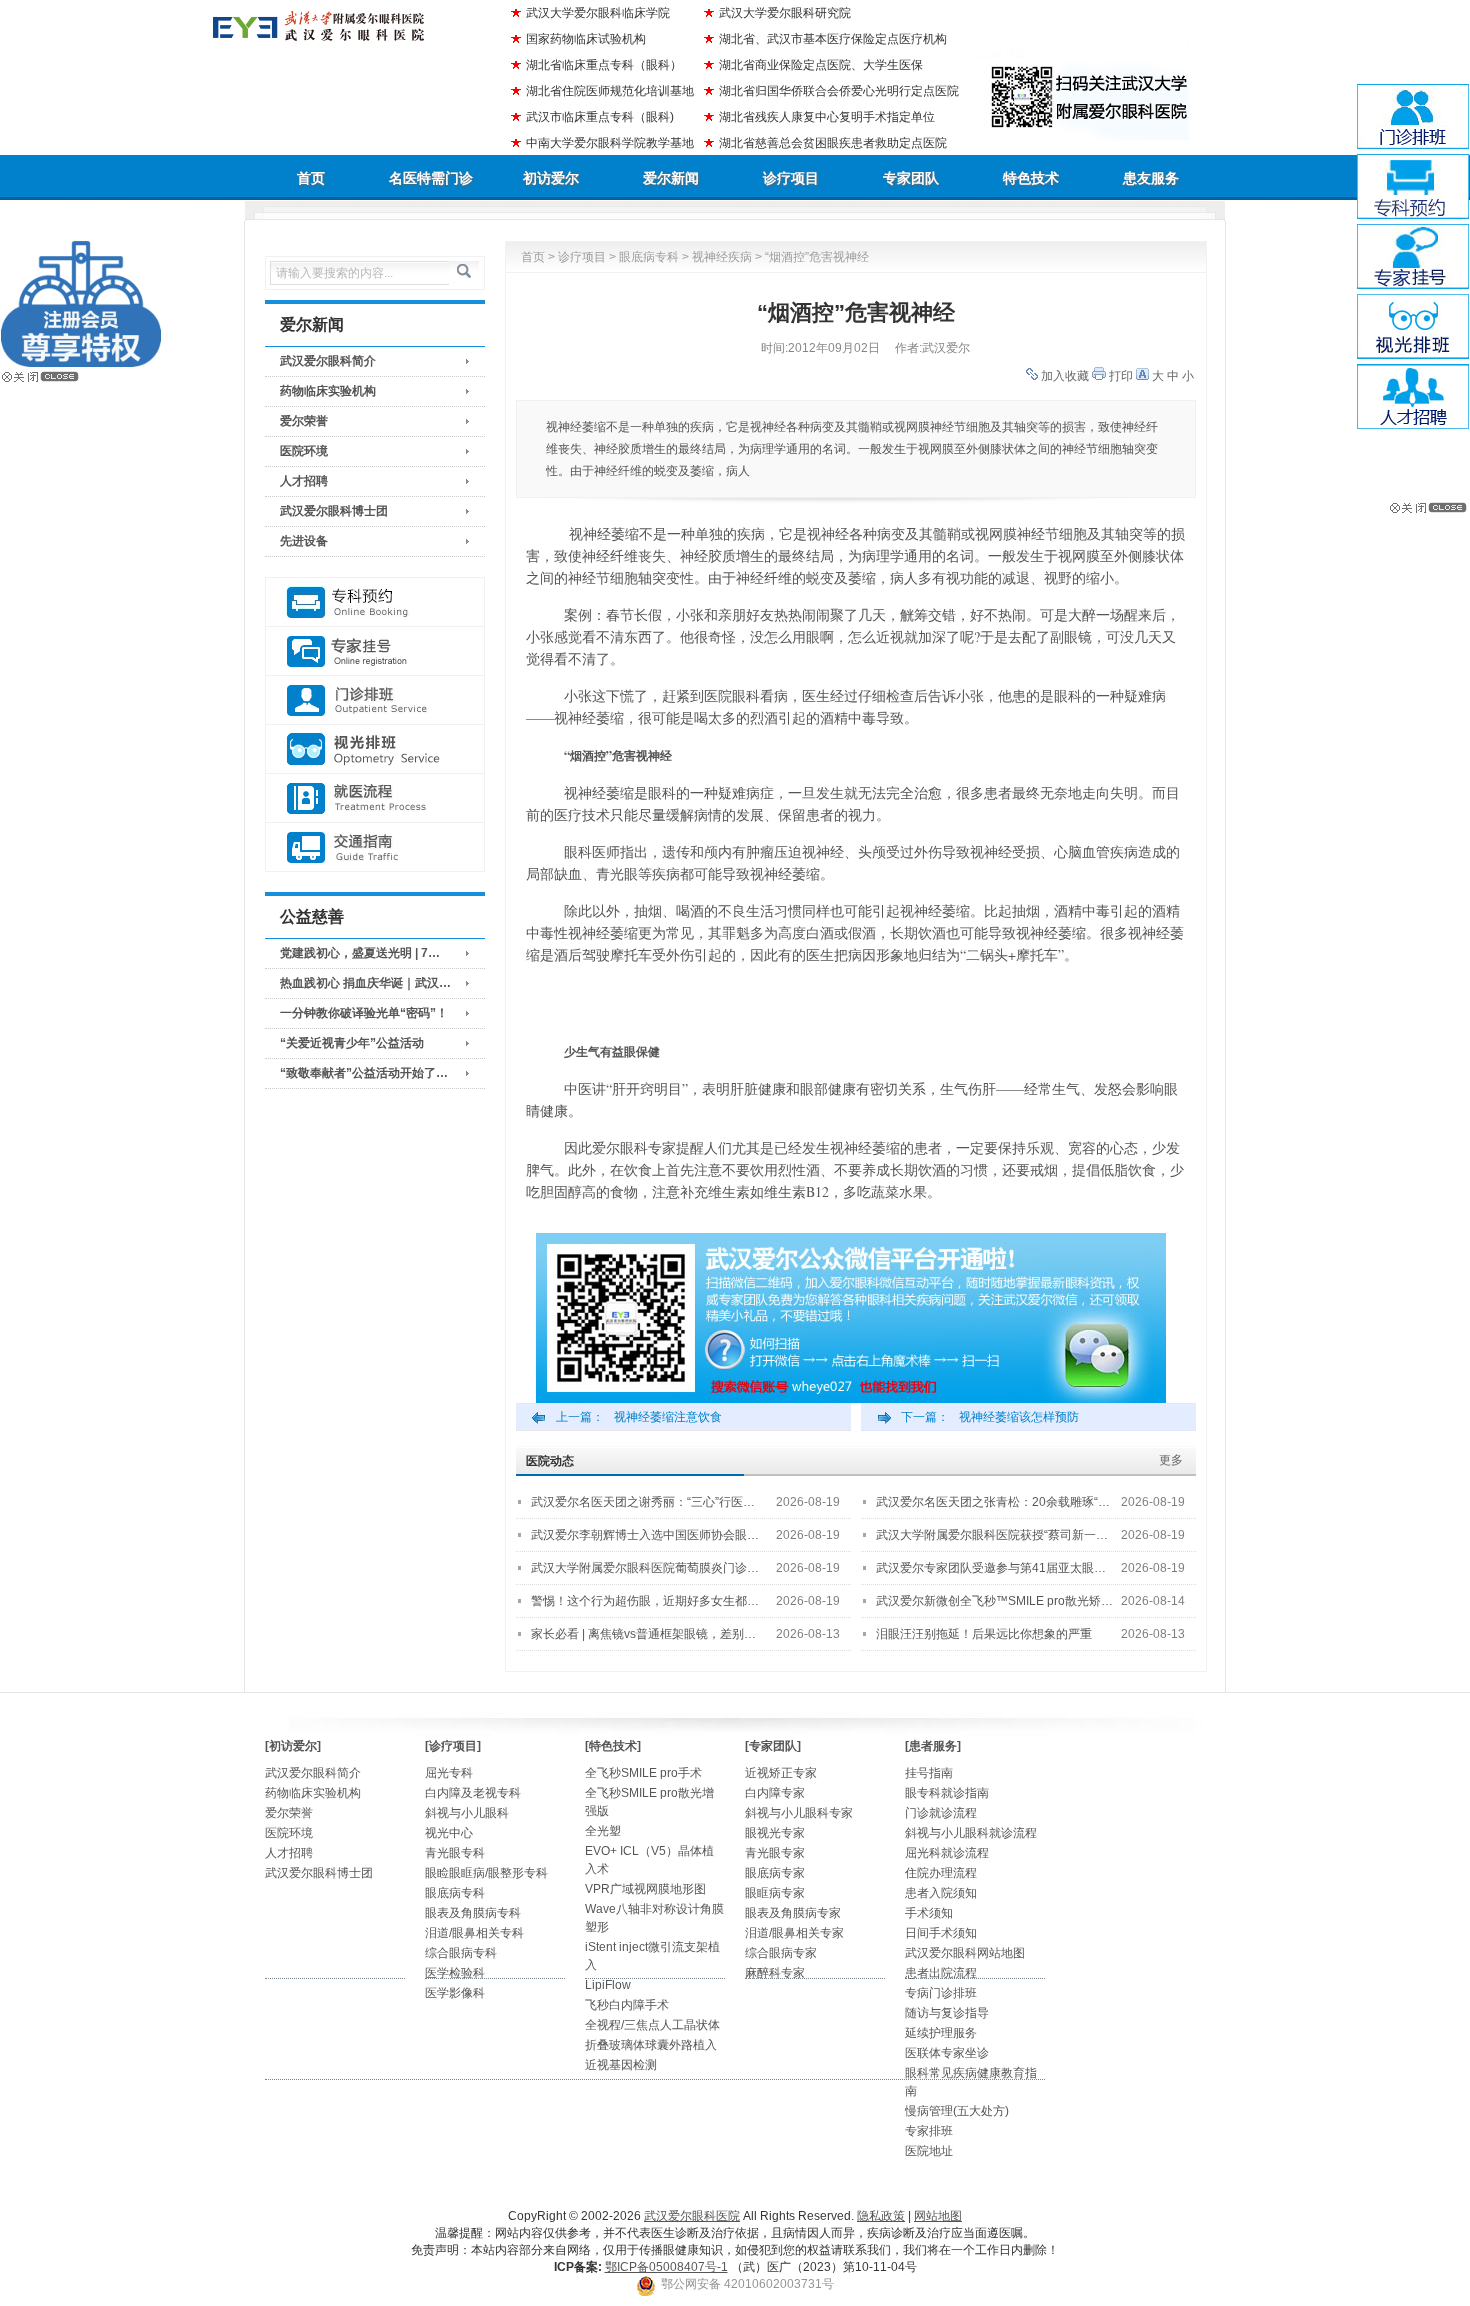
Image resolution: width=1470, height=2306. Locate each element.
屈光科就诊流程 (947, 1853)
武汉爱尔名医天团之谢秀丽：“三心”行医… (643, 1502)
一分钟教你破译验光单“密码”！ (364, 1013)
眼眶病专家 (775, 1893)
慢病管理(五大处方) (957, 2111)
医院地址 (929, 2151)
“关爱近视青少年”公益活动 (352, 1043)
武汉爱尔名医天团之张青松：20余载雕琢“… (993, 1502)
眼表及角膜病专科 (473, 1913)
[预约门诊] (375, 602)
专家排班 (929, 2131)
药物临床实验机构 (328, 391)
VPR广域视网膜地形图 (645, 1889)
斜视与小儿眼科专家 (799, 1813)
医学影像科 (455, 1993)
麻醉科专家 (775, 1973)
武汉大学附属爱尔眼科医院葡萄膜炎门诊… (645, 1568)
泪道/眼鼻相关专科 (474, 1933)
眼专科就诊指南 (947, 1793)
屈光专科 (449, 1773)
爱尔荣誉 (304, 421)
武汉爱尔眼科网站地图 (965, 1953)
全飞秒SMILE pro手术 (643, 1773)
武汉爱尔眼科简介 (328, 361)
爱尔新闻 (671, 178)
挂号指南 (929, 1773)
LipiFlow (608, 1985)
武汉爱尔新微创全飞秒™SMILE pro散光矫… (994, 1601)
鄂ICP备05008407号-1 (666, 2267)
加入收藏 (1065, 376)
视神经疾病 (722, 257)
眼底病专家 (775, 1873)
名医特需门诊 (431, 178)
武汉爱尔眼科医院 (692, 2216)
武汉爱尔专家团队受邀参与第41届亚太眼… (991, 1568)
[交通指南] (375, 847)
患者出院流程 (941, 1973)
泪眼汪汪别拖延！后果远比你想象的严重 (984, 1634)
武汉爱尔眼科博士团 (334, 511)
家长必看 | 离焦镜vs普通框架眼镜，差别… (643, 1634)
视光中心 (449, 1833)
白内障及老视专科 (473, 1793)
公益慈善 (312, 916)
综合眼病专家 (781, 1953)
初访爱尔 (551, 178)
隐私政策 (881, 2216)
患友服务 (1151, 178)
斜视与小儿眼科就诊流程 (971, 1833)
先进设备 (304, 541)
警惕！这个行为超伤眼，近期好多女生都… (645, 1601)
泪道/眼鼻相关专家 (794, 1933)
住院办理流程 (941, 1873)
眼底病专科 (649, 257)
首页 (311, 178)
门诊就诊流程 (941, 1813)
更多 (1171, 1460)
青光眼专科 (455, 1853)
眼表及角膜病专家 (793, 1913)
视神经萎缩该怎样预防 (1019, 1417)
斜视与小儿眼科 (467, 1813)
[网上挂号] (375, 651)
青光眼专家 (775, 1853)
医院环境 (304, 451)
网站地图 (938, 2216)
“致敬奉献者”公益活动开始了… (364, 1073)
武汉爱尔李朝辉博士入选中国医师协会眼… (645, 1535)
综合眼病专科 (461, 1953)
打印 (1121, 376)
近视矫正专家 (781, 1773)
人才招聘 (304, 481)
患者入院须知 (941, 1893)
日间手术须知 (941, 1933)
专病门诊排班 (941, 1993)
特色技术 (1031, 178)
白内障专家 (775, 1793)
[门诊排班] (375, 700)
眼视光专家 (775, 1833)
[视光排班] (375, 749)
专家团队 (911, 178)
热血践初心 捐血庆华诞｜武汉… (365, 983)
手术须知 (929, 1913)
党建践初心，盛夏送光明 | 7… (360, 953)
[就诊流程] (375, 798)
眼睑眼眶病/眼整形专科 (486, 1873)
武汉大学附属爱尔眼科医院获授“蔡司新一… (992, 1535)
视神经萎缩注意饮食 (668, 1417)
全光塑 (603, 1831)
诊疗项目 (791, 178)
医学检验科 (455, 1973)
